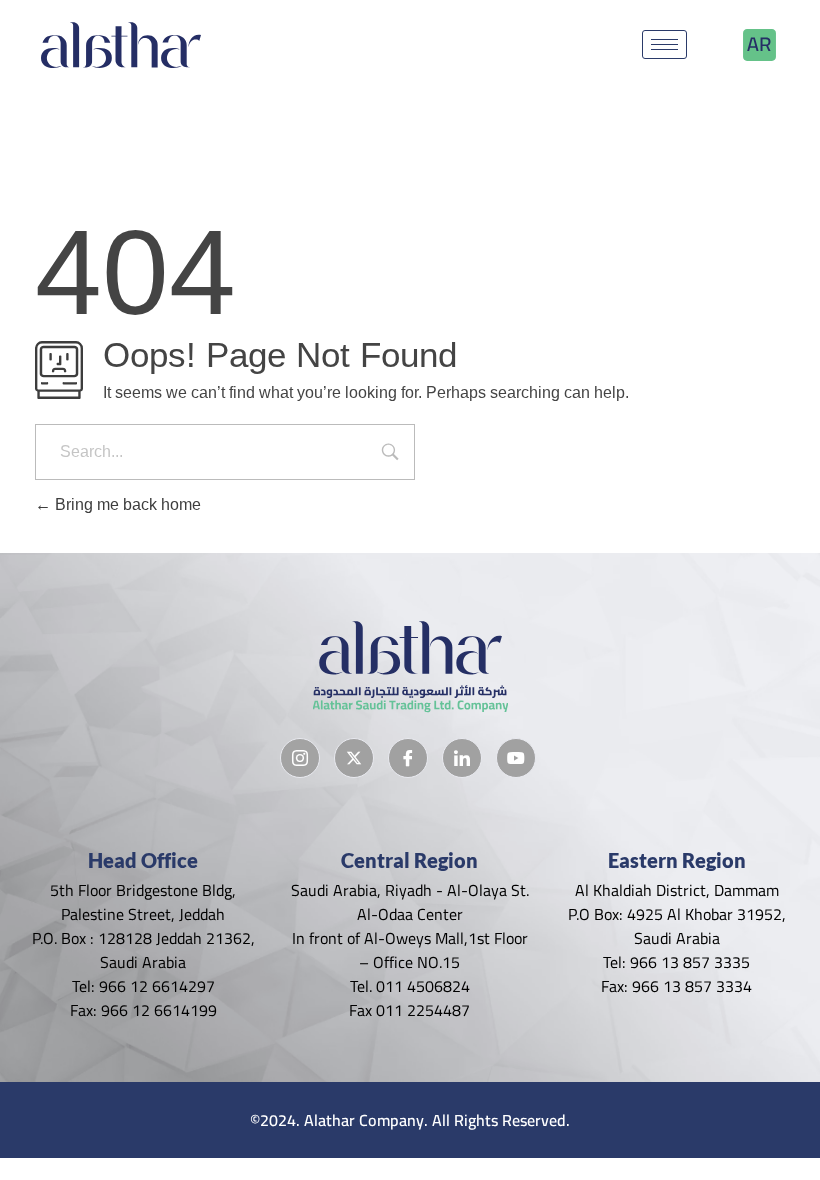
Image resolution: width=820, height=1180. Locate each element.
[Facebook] (408, 758)
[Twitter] (354, 758)
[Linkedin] (462, 758)
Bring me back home (126, 504)
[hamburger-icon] (664, 44)
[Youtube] (516, 758)
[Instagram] (300, 758)
